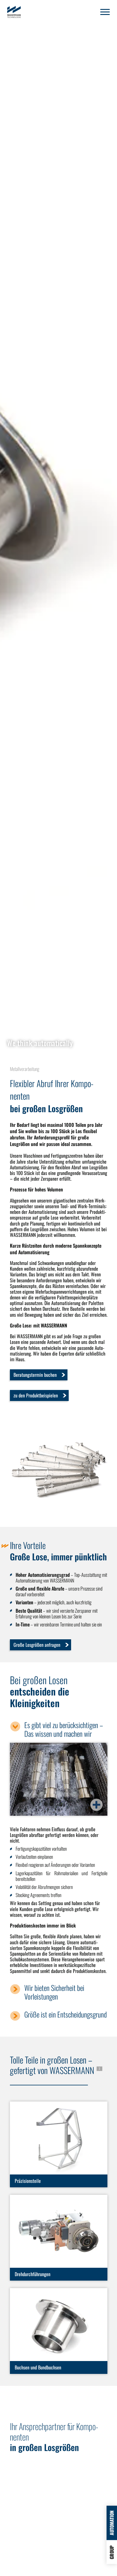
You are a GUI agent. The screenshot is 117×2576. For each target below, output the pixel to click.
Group (112, 2552)
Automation (112, 2523)
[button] (105, 12)
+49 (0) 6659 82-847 (32, 2503)
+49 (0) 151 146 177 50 (34, 2497)
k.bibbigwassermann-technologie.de (47, 2511)
